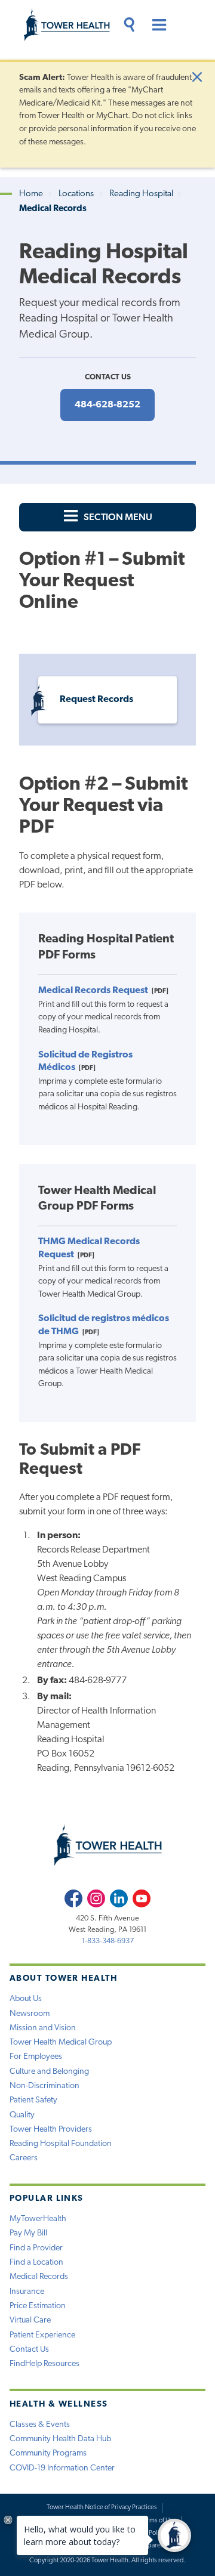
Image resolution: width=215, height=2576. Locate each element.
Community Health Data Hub (60, 2439)
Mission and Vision (43, 2028)
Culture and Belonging (49, 2072)
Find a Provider (36, 2248)
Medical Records (39, 2277)
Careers (24, 2158)
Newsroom (30, 2014)
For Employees (36, 2057)
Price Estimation (38, 2306)
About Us (26, 1999)
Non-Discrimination (44, 2086)
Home (31, 194)
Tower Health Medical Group (61, 2042)
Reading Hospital (141, 194)
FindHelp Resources (44, 2364)
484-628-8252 (107, 405)
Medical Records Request (93, 991)
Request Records (96, 700)
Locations (76, 194)
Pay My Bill (28, 2233)
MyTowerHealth (38, 2219)
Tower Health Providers (51, 2130)
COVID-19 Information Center (62, 2468)
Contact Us (29, 2350)
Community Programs (48, 2453)
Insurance (27, 2292)
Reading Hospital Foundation (61, 2144)
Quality (22, 2115)
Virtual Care (30, 2320)
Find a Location (36, 2263)
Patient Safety (33, 2100)
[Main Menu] (156, 27)
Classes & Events (40, 2425)
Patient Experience (42, 2335)
